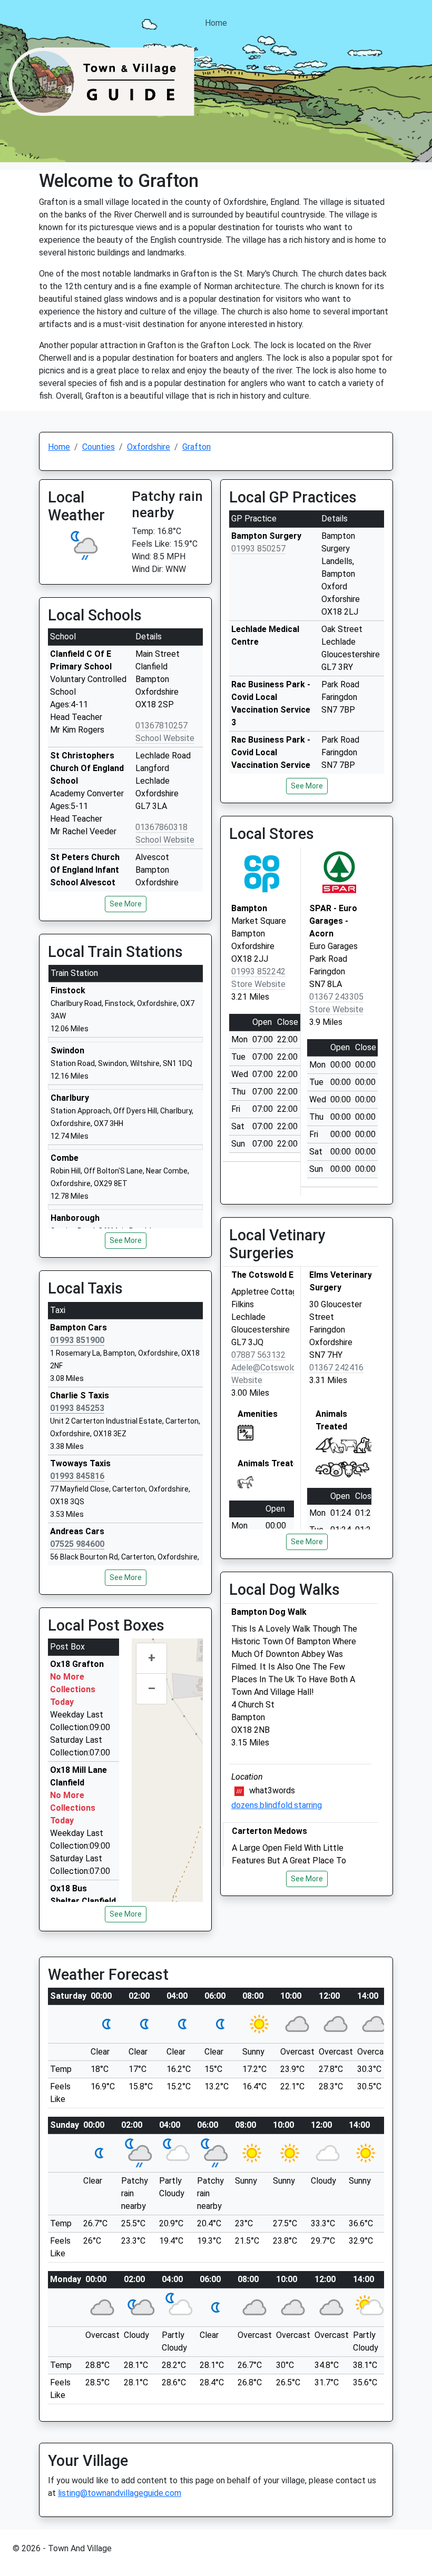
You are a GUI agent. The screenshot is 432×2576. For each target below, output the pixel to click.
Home (216, 23)
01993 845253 (77, 1408)
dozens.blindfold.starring (277, 1805)
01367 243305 (336, 997)
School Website (165, 738)
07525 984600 (77, 1544)
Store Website (258, 984)
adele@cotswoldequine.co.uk (287, 1368)
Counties (99, 447)
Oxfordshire (149, 447)
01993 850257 (258, 549)
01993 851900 (77, 1340)
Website (247, 1380)
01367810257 (161, 726)
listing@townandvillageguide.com (120, 2493)
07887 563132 (258, 1355)
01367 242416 (336, 1368)
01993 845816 (77, 1476)
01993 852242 (258, 971)
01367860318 (161, 827)
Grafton (197, 447)
